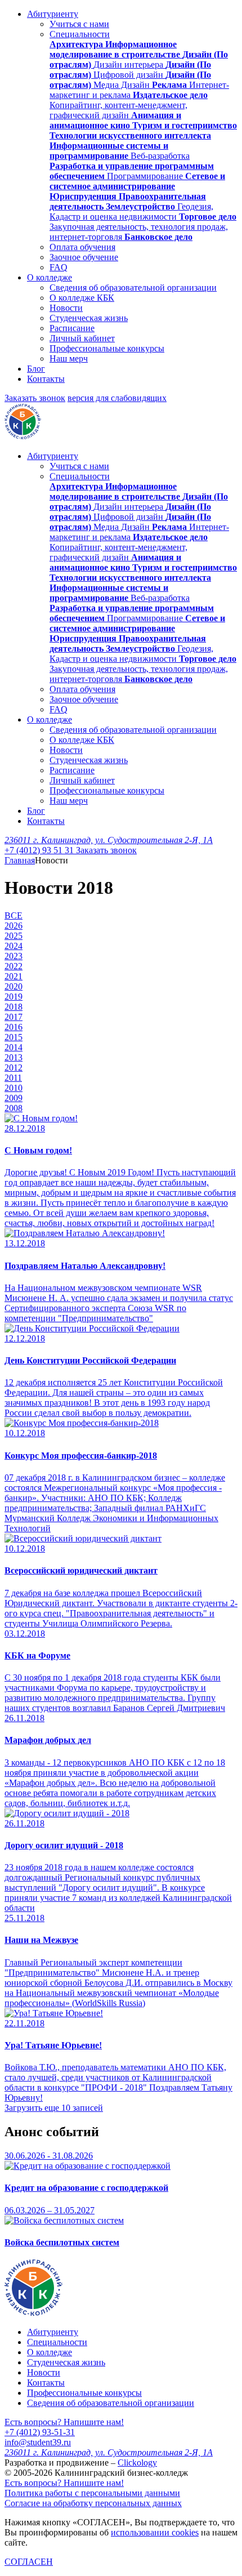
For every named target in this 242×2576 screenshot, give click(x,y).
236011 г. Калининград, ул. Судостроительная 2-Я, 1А (109, 840)
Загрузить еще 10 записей (54, 2108)
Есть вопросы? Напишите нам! (64, 2422)
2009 (14, 1098)
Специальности (80, 34)
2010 (14, 1088)
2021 (14, 976)
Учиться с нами (79, 24)
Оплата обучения (82, 247)
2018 (14, 1007)
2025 (14, 936)
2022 (14, 966)
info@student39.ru (38, 2442)
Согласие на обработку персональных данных (93, 2503)
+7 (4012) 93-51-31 (40, 2432)
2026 (14, 926)
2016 (14, 1027)
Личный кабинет (82, 338)
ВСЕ (14, 915)
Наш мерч (69, 358)
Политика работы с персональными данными (92, 2493)
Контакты (46, 379)
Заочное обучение (84, 257)
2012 (14, 1068)
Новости (66, 308)
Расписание (72, 328)
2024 (14, 946)
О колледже (50, 277)
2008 (14, 1108)
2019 (14, 997)
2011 (13, 1078)
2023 (14, 956)
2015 (14, 1037)
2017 (14, 1017)
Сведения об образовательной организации (133, 288)
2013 (14, 1057)
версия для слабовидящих (117, 398)
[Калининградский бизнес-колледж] (33, 2313)
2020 (14, 986)
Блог (36, 369)
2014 (14, 1047)
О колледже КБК (82, 298)
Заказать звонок (35, 398)
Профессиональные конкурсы (107, 348)
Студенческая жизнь (89, 318)
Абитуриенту (53, 14)
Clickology (137, 2463)
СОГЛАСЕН (29, 2562)
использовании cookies (155, 2532)
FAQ (59, 267)
